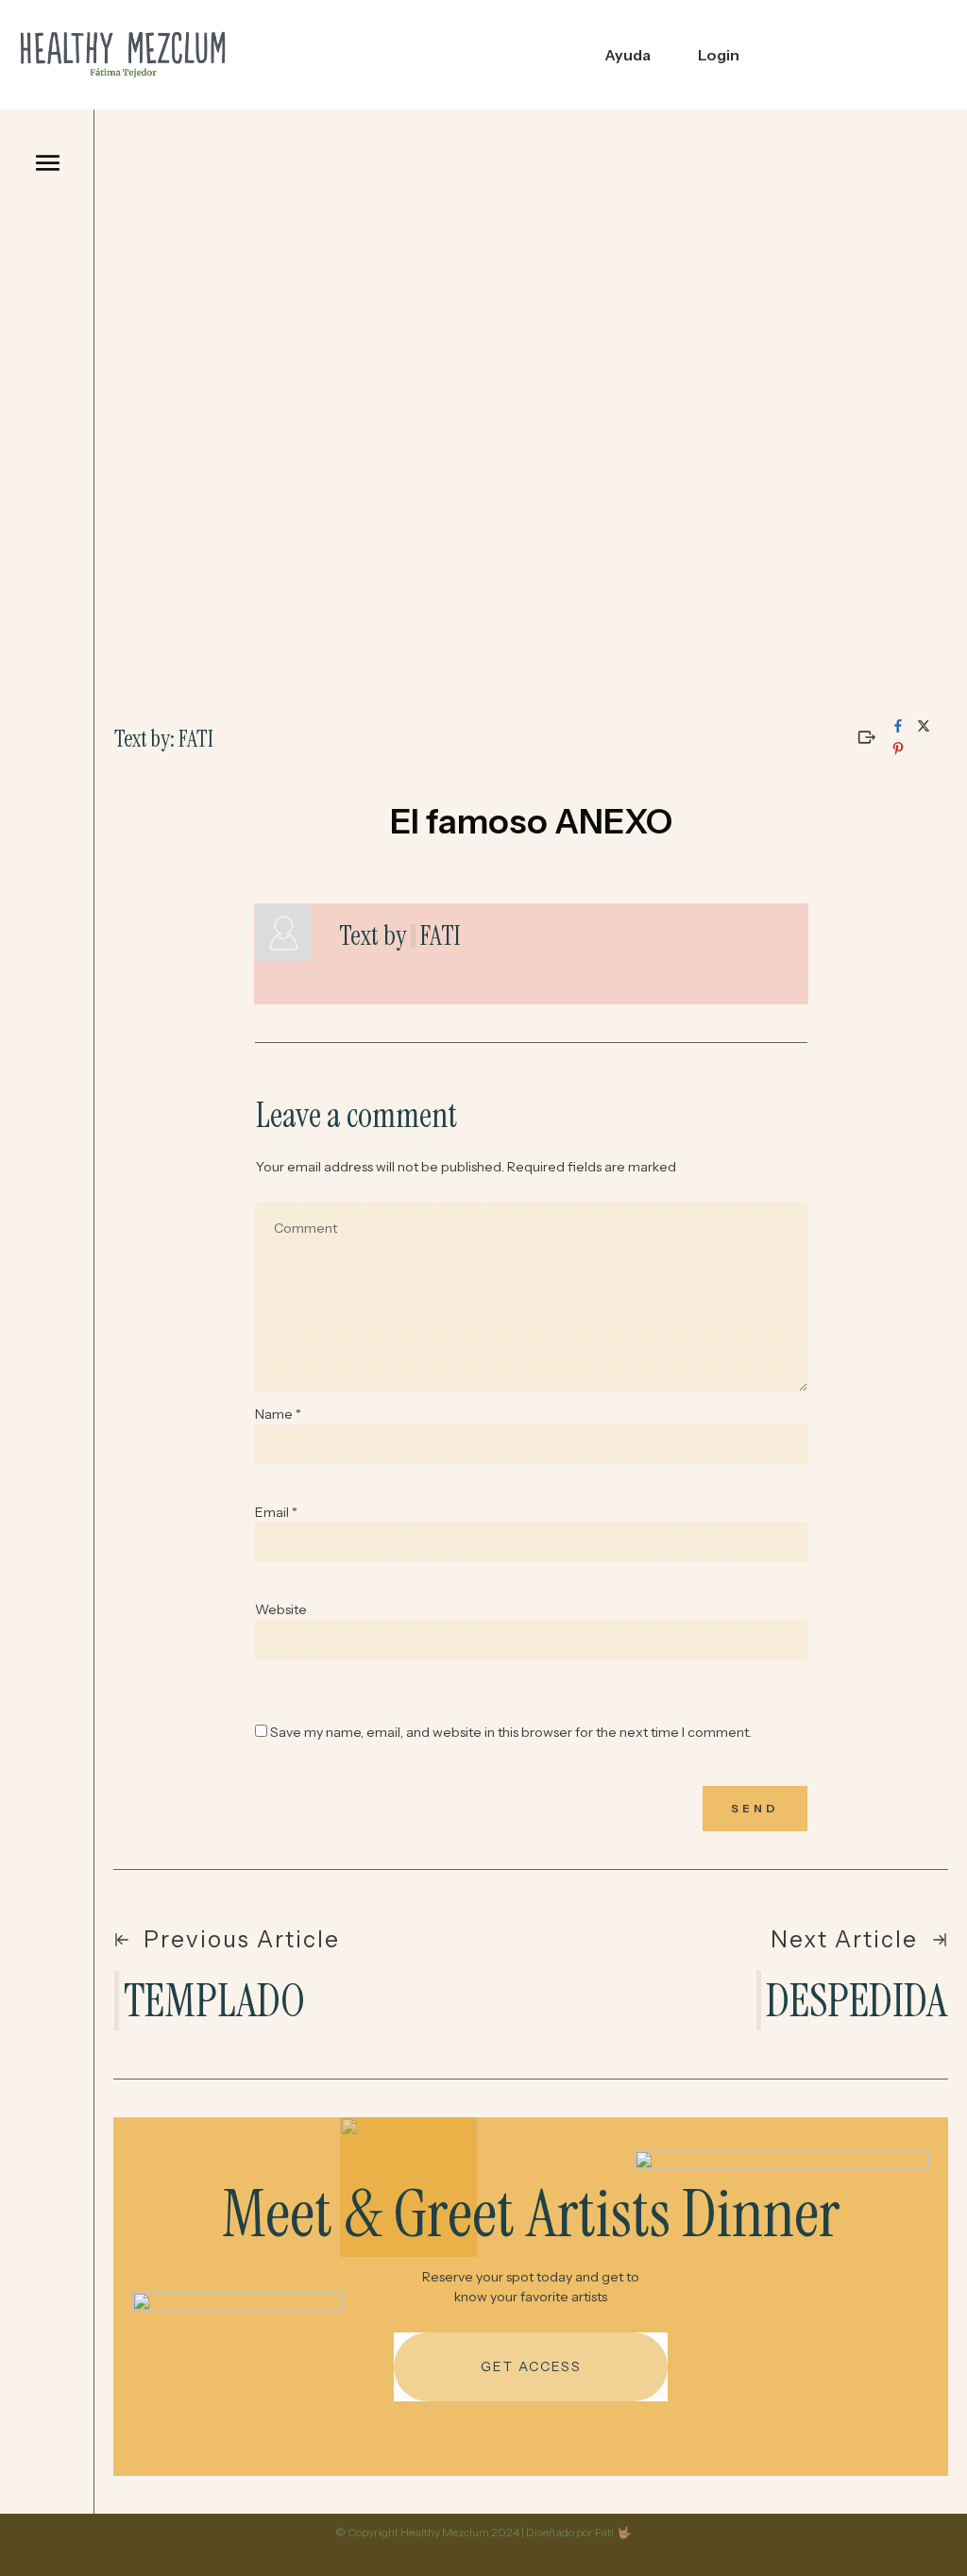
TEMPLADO (214, 2001)
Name (278, 1414)
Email (276, 1512)
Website (281, 1609)
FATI (441, 936)
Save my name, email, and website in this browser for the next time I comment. (511, 1732)
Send (755, 1808)
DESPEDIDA (857, 2001)
